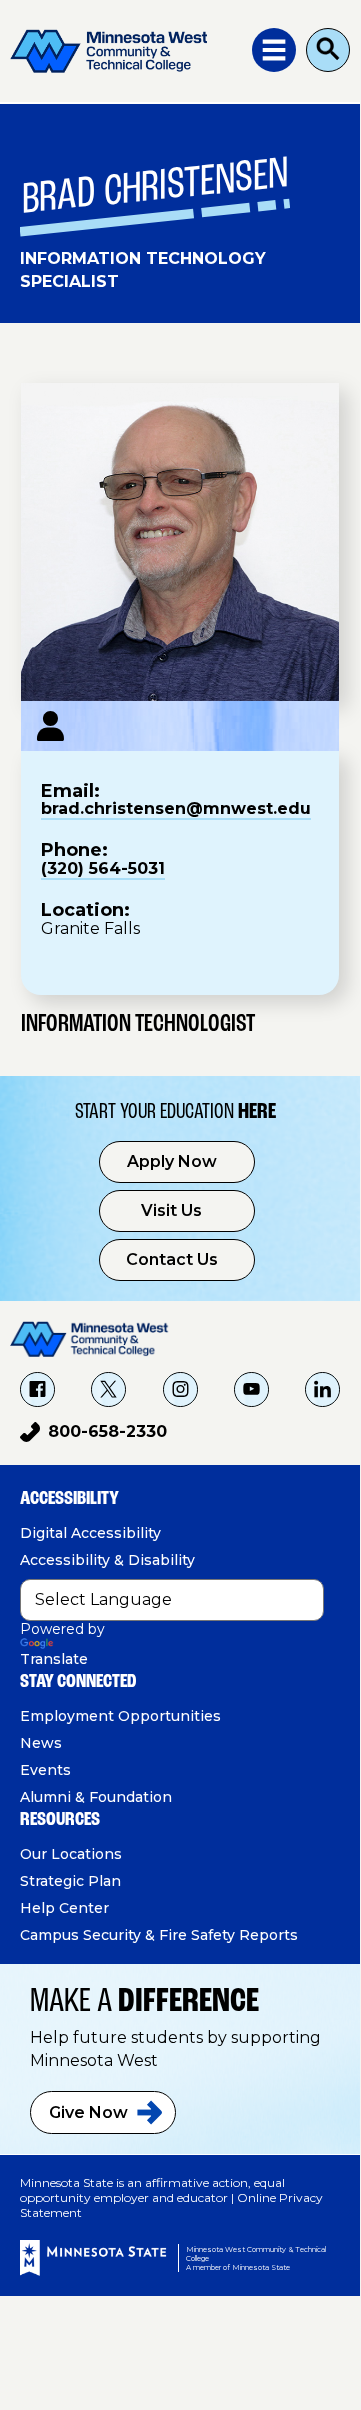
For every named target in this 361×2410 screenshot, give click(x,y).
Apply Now (172, 1161)
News (41, 1743)
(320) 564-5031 (103, 868)
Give (88, 2112)
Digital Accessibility (90, 1533)
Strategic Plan (70, 1881)
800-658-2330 (93, 1435)
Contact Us (172, 1259)
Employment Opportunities (120, 1716)
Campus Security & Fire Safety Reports (159, 1935)
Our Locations (71, 1854)
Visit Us (171, 1210)
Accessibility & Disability (107, 1560)
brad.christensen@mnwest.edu (176, 808)
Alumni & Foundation (96, 1797)
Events (45, 1770)
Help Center (64, 1908)
